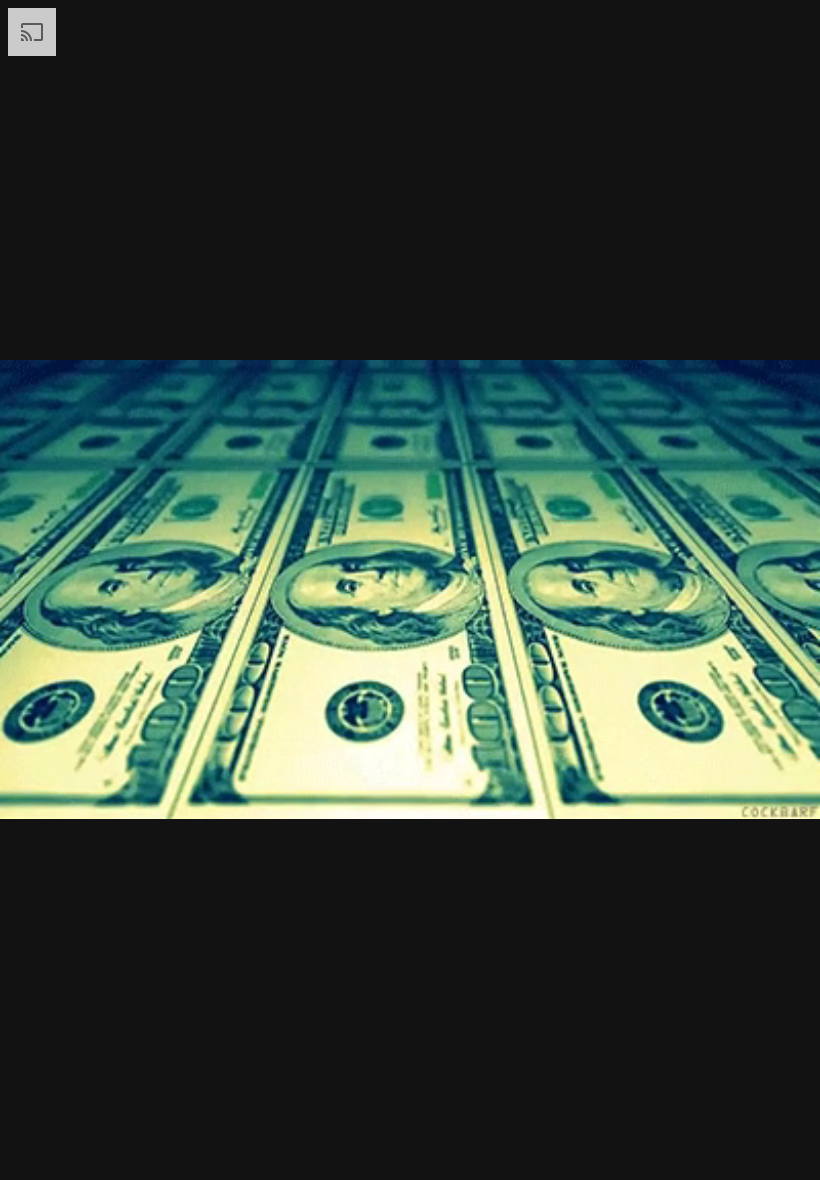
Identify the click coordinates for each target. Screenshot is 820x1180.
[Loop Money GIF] (410, 590)
